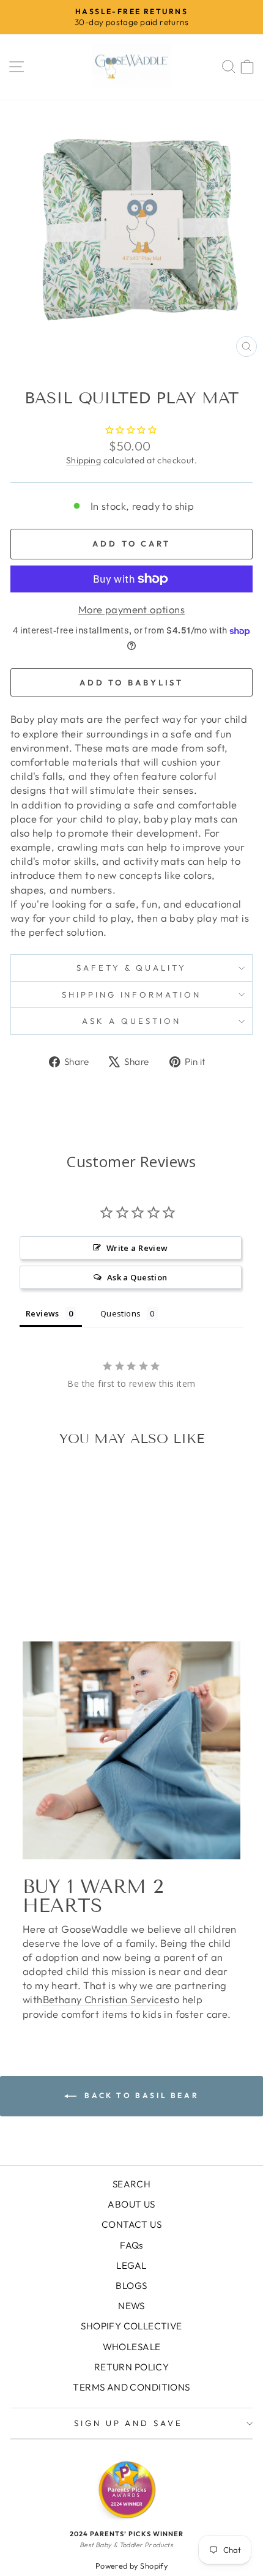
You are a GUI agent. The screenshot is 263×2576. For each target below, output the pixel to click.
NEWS (131, 2306)
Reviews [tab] (43, 1313)
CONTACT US (131, 2224)
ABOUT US (131, 2204)
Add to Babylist (132, 682)
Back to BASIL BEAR (140, 2095)
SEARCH (131, 2184)
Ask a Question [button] (137, 1277)
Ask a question (131, 1021)
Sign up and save (129, 2423)
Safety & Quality (132, 968)
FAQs (131, 2245)
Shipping (83, 460)
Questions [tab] (121, 1313)
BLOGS (131, 2286)
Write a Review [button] (137, 1248)
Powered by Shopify (131, 2566)
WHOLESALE (132, 2347)
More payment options (131, 609)
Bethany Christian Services (106, 1999)
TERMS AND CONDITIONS (131, 2387)
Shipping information (132, 995)
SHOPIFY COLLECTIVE (131, 2326)
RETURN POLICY (131, 2367)
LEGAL (131, 2265)
